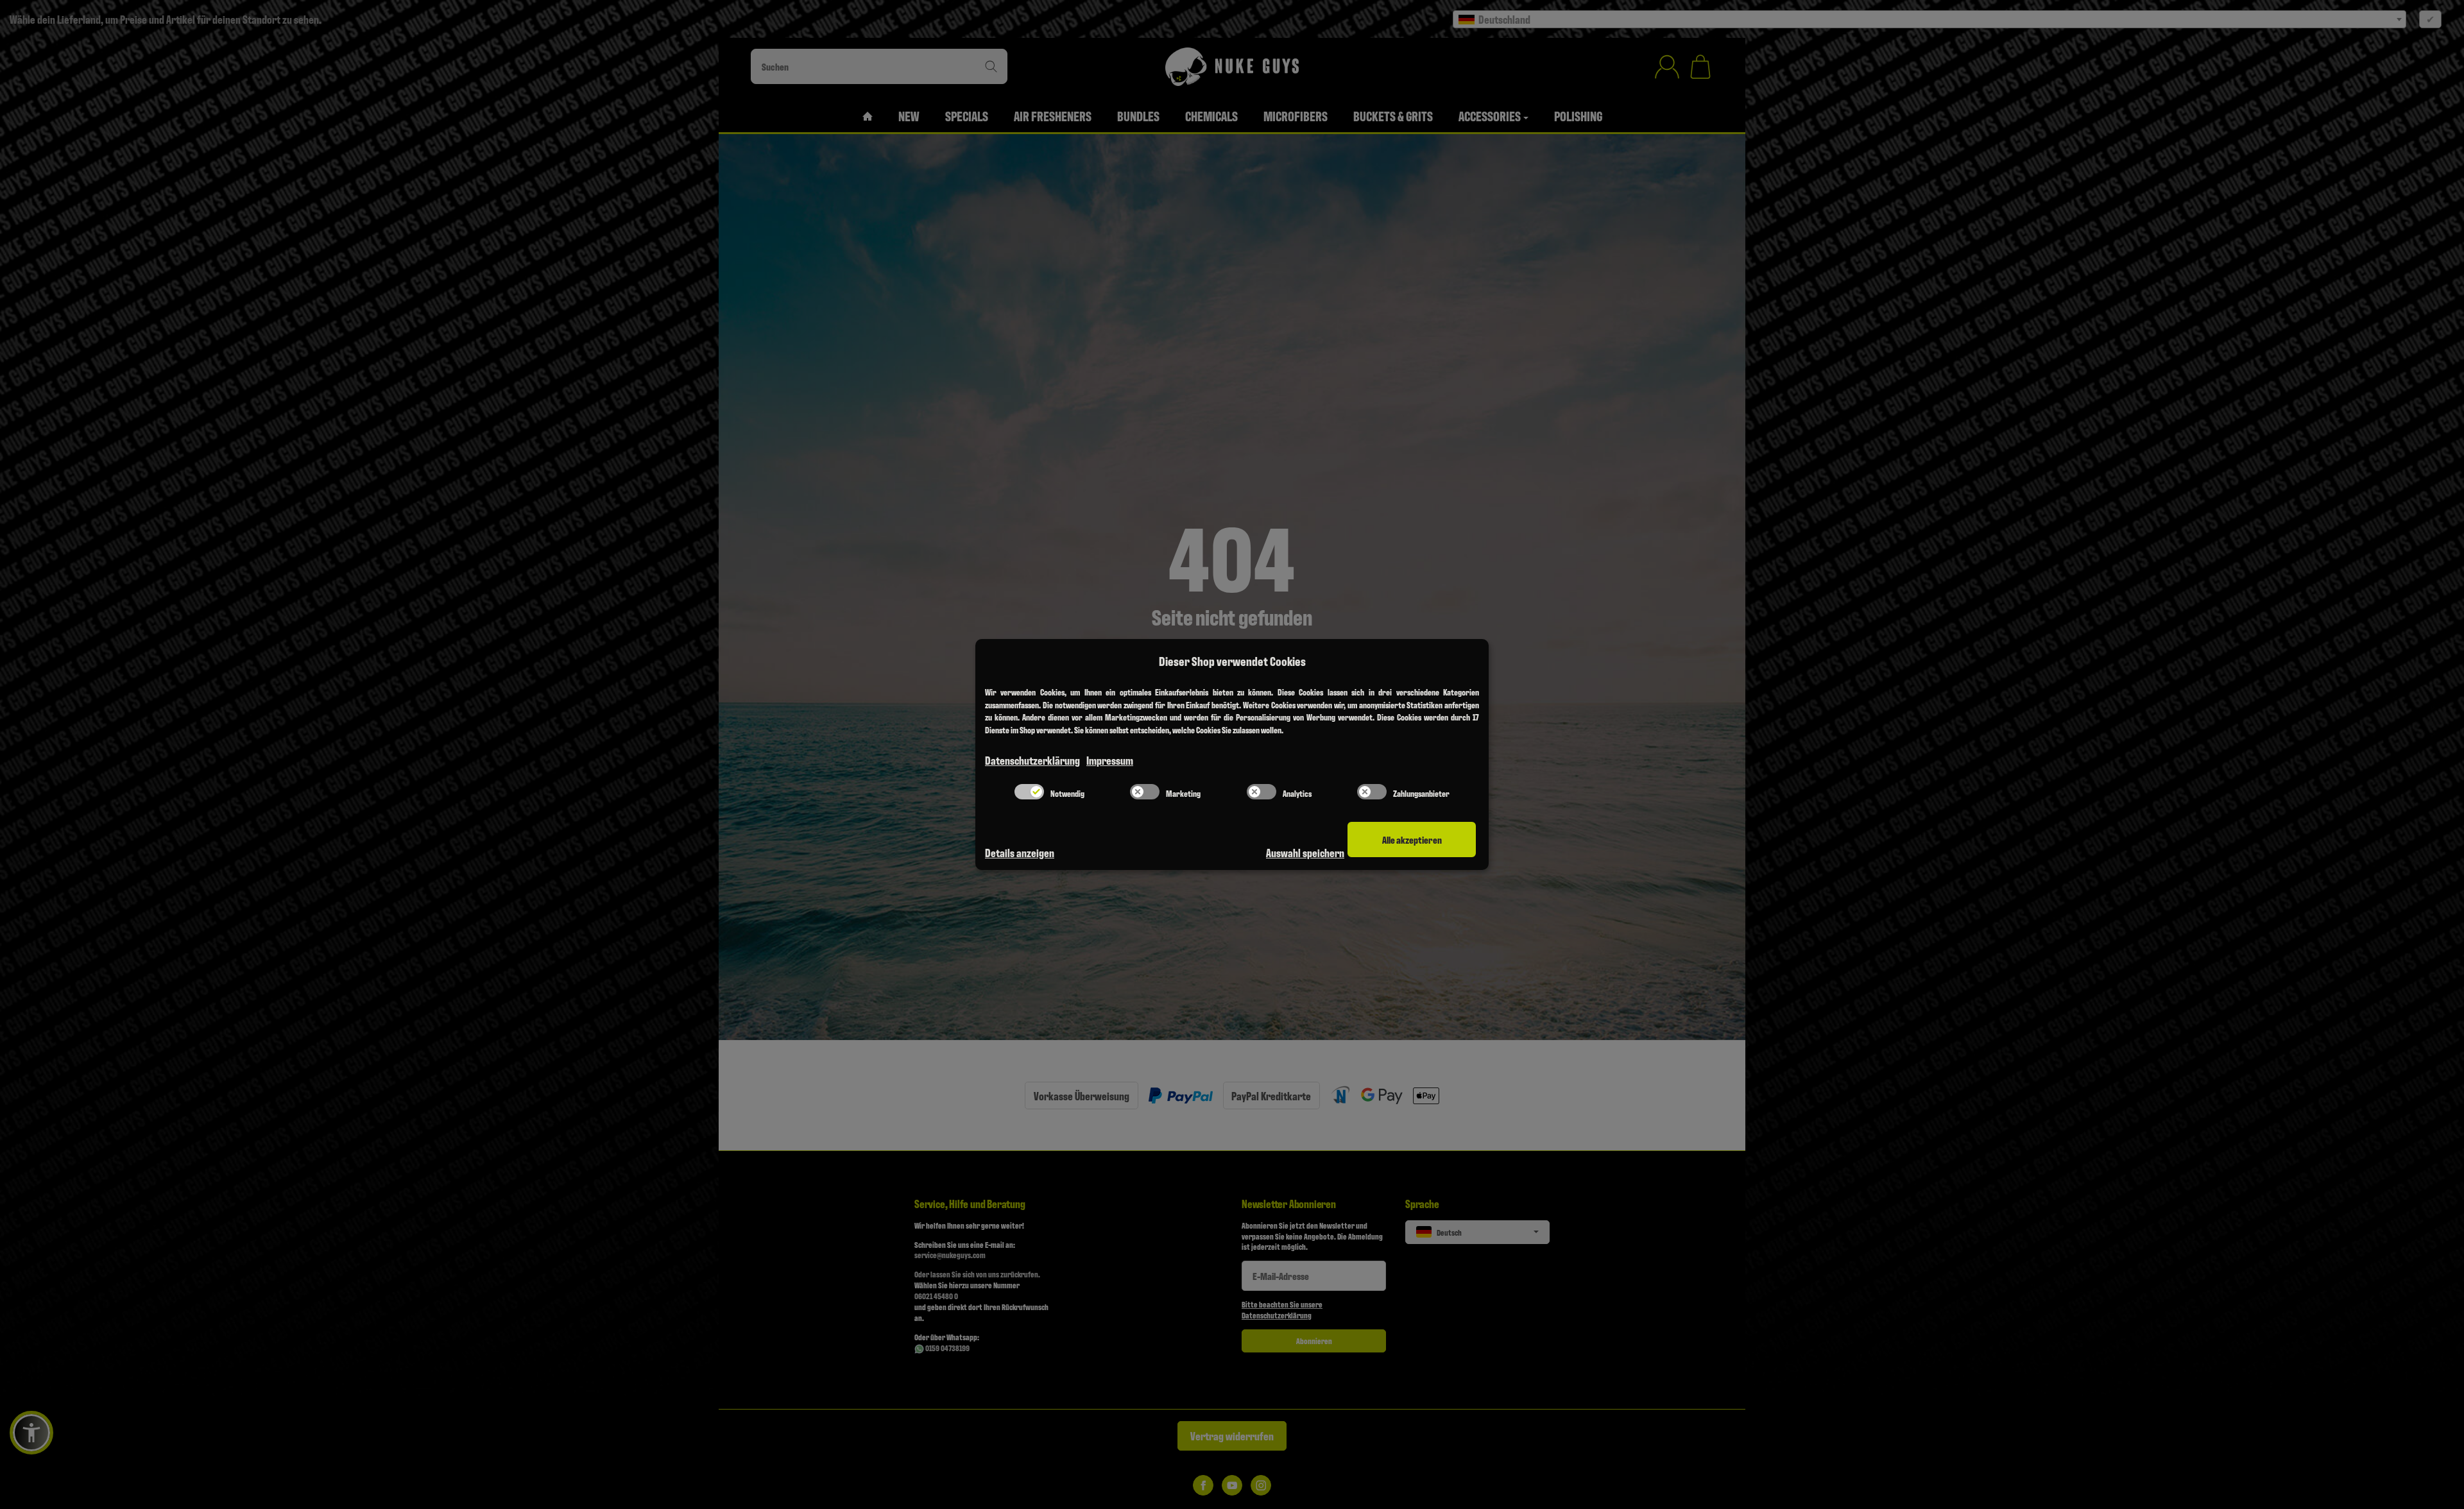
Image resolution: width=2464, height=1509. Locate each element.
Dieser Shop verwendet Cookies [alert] (1232, 661)
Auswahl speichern (1305, 852)
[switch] (1029, 792)
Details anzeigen (1020, 852)
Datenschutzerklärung (1032, 760)
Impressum (1110, 760)
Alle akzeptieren (1412, 840)
